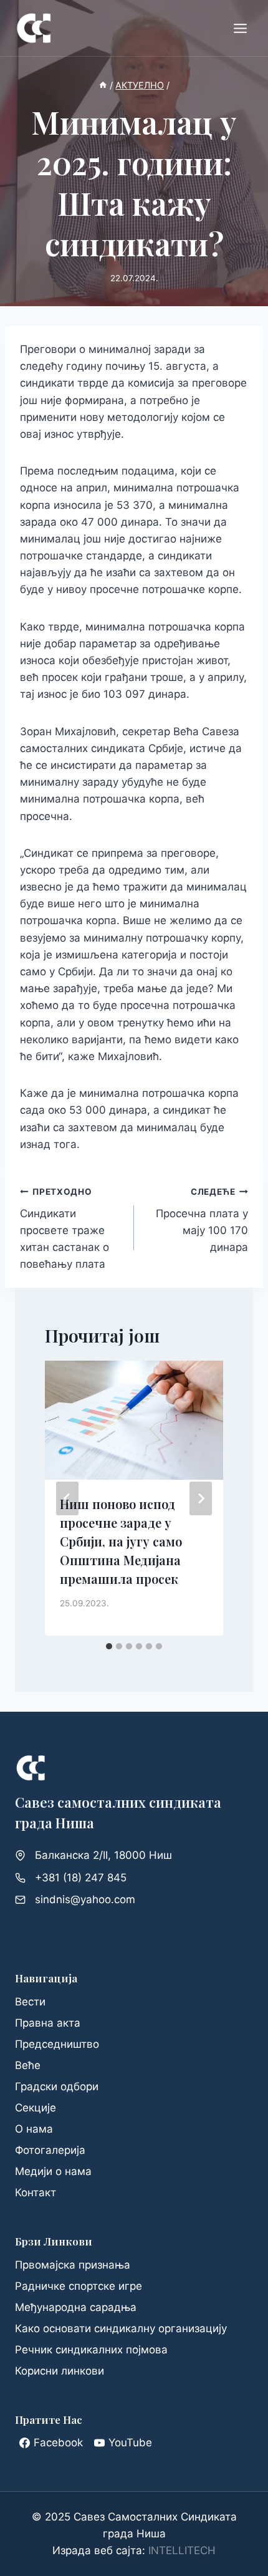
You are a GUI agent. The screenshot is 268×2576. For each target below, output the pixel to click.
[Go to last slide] (67, 1498)
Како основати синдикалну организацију (121, 2328)
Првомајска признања (73, 2265)
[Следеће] (201, 1498)
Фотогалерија (50, 2150)
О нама (34, 2129)
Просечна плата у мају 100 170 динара (202, 1220)
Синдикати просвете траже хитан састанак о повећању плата (65, 1228)
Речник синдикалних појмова (91, 2350)
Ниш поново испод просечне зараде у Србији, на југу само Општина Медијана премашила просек (121, 1541)
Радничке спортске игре (79, 2286)
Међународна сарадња (76, 2307)
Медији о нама (53, 2171)
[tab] (109, 1646)
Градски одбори (57, 2086)
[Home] (103, 85)
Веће (28, 2065)
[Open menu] (240, 28)
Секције (36, 2108)
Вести (30, 2002)
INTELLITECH (182, 2550)
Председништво (57, 2044)
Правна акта (48, 2023)
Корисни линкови (60, 2371)
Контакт (36, 2192)
